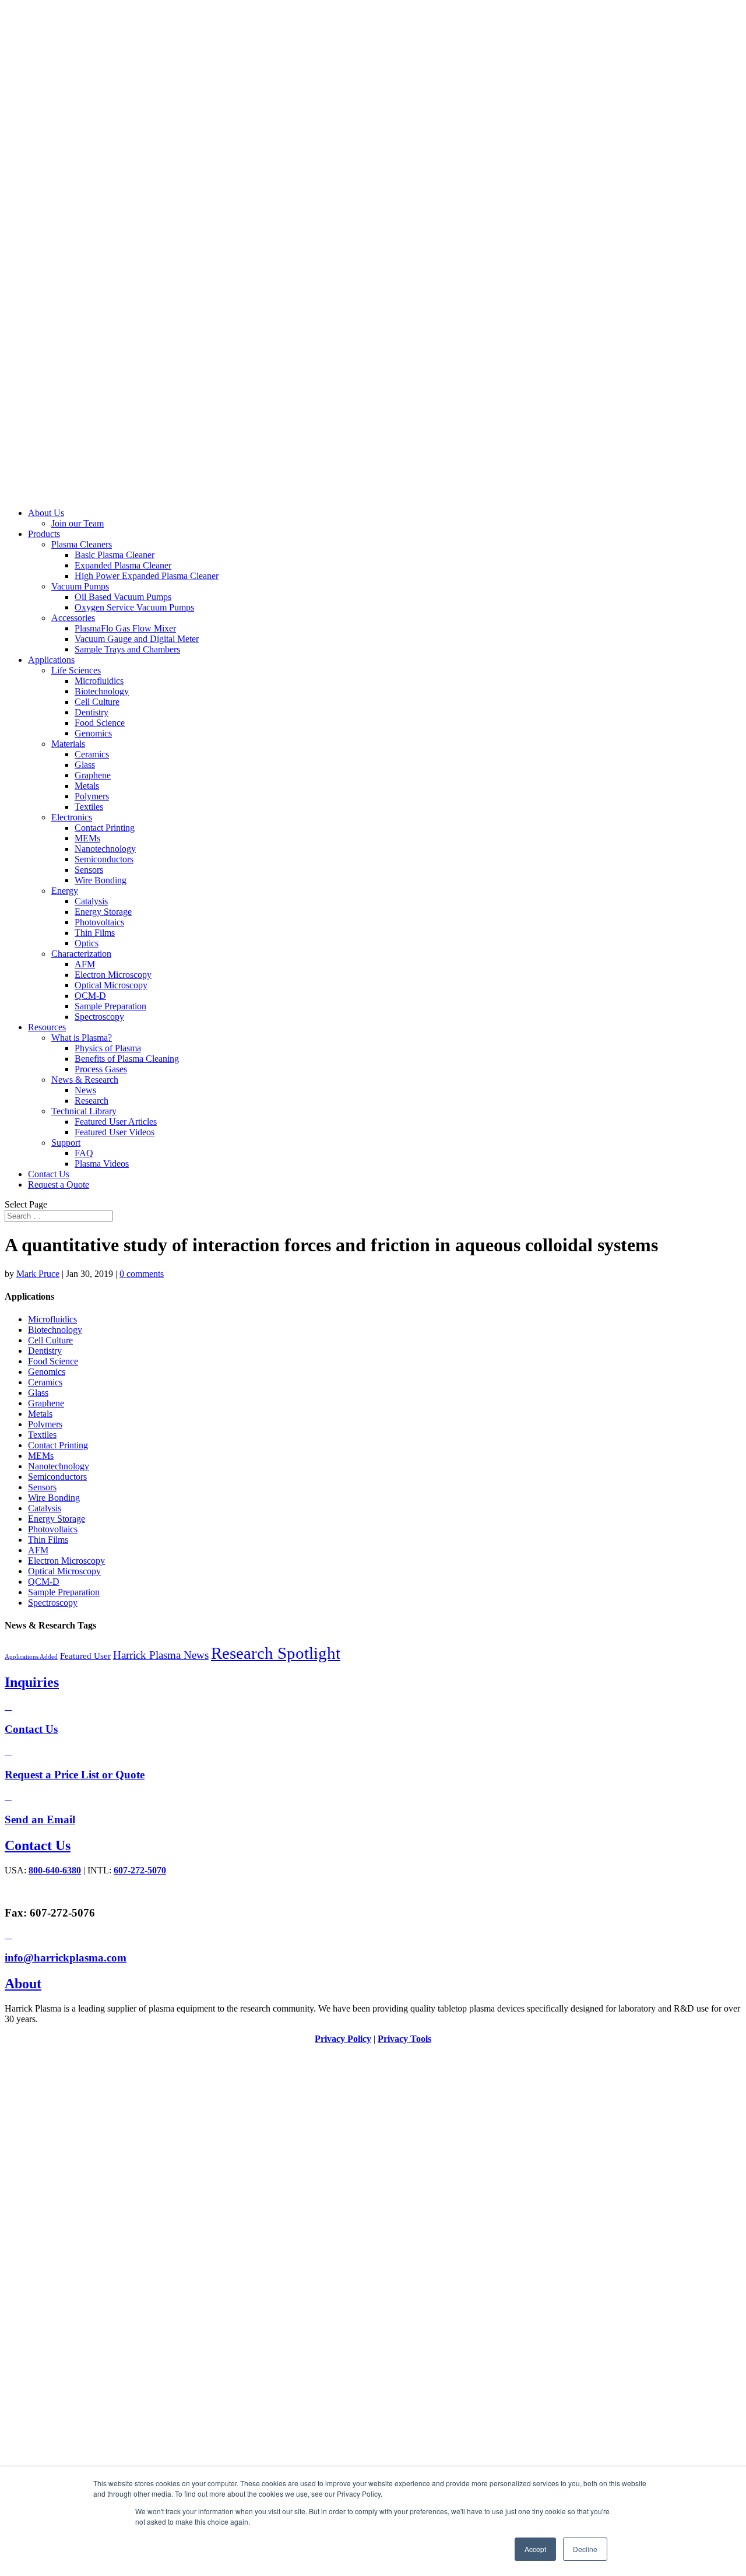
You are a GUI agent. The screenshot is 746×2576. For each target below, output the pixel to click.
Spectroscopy (99, 1017)
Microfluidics (99, 681)
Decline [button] (585, 2549)
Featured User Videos (115, 1132)
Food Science (100, 723)
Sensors (89, 870)
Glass (85, 765)
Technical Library (84, 1111)
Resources (47, 1027)
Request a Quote (59, 1185)
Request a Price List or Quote (75, 1775)
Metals (87, 786)
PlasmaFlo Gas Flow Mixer (125, 628)
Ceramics (92, 754)
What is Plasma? (82, 1038)
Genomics (93, 733)
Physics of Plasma (108, 1048)
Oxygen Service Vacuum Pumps (134, 607)
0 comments (142, 1274)
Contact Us (49, 1174)
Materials (68, 744)
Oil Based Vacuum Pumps (123, 597)
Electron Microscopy (113, 975)
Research (92, 1101)
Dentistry (92, 712)
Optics (87, 943)
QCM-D (90, 996)
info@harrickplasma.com (66, 1958)
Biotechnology (102, 691)
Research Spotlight (276, 1653)
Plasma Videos (102, 1164)
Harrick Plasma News (161, 1655)
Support (66, 1143)
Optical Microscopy (111, 985)
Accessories (73, 618)
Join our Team (78, 523)
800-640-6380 (55, 1870)
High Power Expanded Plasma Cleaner (147, 576)
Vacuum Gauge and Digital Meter (137, 639)
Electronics (72, 817)
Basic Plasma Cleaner (115, 555)
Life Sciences (76, 670)
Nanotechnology (105, 849)
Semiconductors (104, 859)
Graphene (93, 775)
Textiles (89, 807)
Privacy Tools (404, 2039)
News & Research (85, 1080)
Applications (51, 660)
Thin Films (95, 933)
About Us (46, 513)
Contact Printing (105, 828)
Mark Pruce (38, 1274)
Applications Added (31, 1657)
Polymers (92, 796)
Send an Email (40, 1819)
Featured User (85, 1656)
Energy (65, 891)
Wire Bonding (101, 880)
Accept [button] (535, 2549)
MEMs (87, 838)
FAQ (84, 1153)
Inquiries (32, 1682)
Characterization (81, 954)
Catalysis (91, 901)
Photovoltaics (99, 922)
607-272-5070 (140, 1870)
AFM (85, 964)
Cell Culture (97, 702)
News (85, 1090)
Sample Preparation (110, 1006)
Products (44, 534)
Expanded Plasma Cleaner (123, 565)
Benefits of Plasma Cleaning (127, 1059)
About (23, 1984)
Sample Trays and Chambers (127, 649)
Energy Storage (103, 912)
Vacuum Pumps (80, 586)
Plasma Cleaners (82, 544)
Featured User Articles (116, 1122)
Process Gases (101, 1069)
